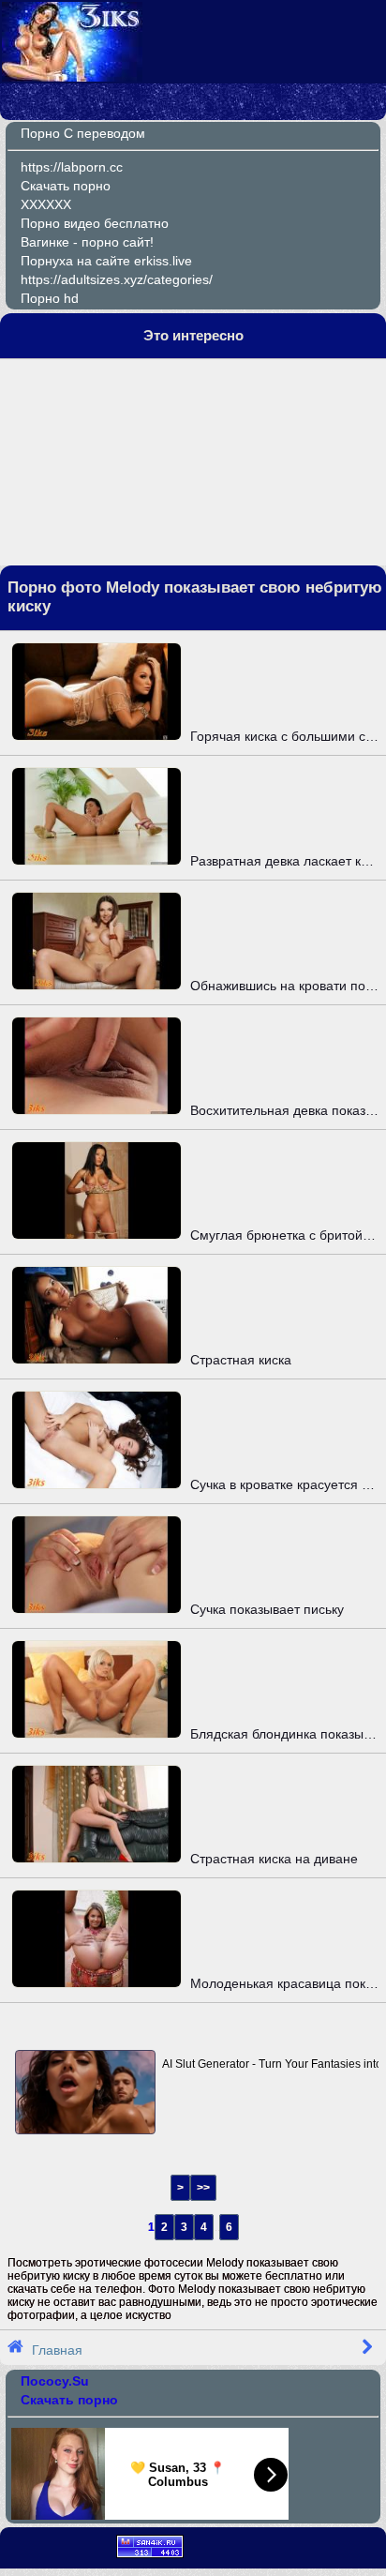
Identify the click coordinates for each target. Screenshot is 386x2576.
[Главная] (72, 77)
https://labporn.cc (72, 167)
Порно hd (50, 298)
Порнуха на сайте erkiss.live (106, 261)
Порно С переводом (83, 133)
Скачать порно (66, 186)
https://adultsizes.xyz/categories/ (117, 279)
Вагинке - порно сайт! (87, 242)
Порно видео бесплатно (95, 223)
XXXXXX (46, 204)
